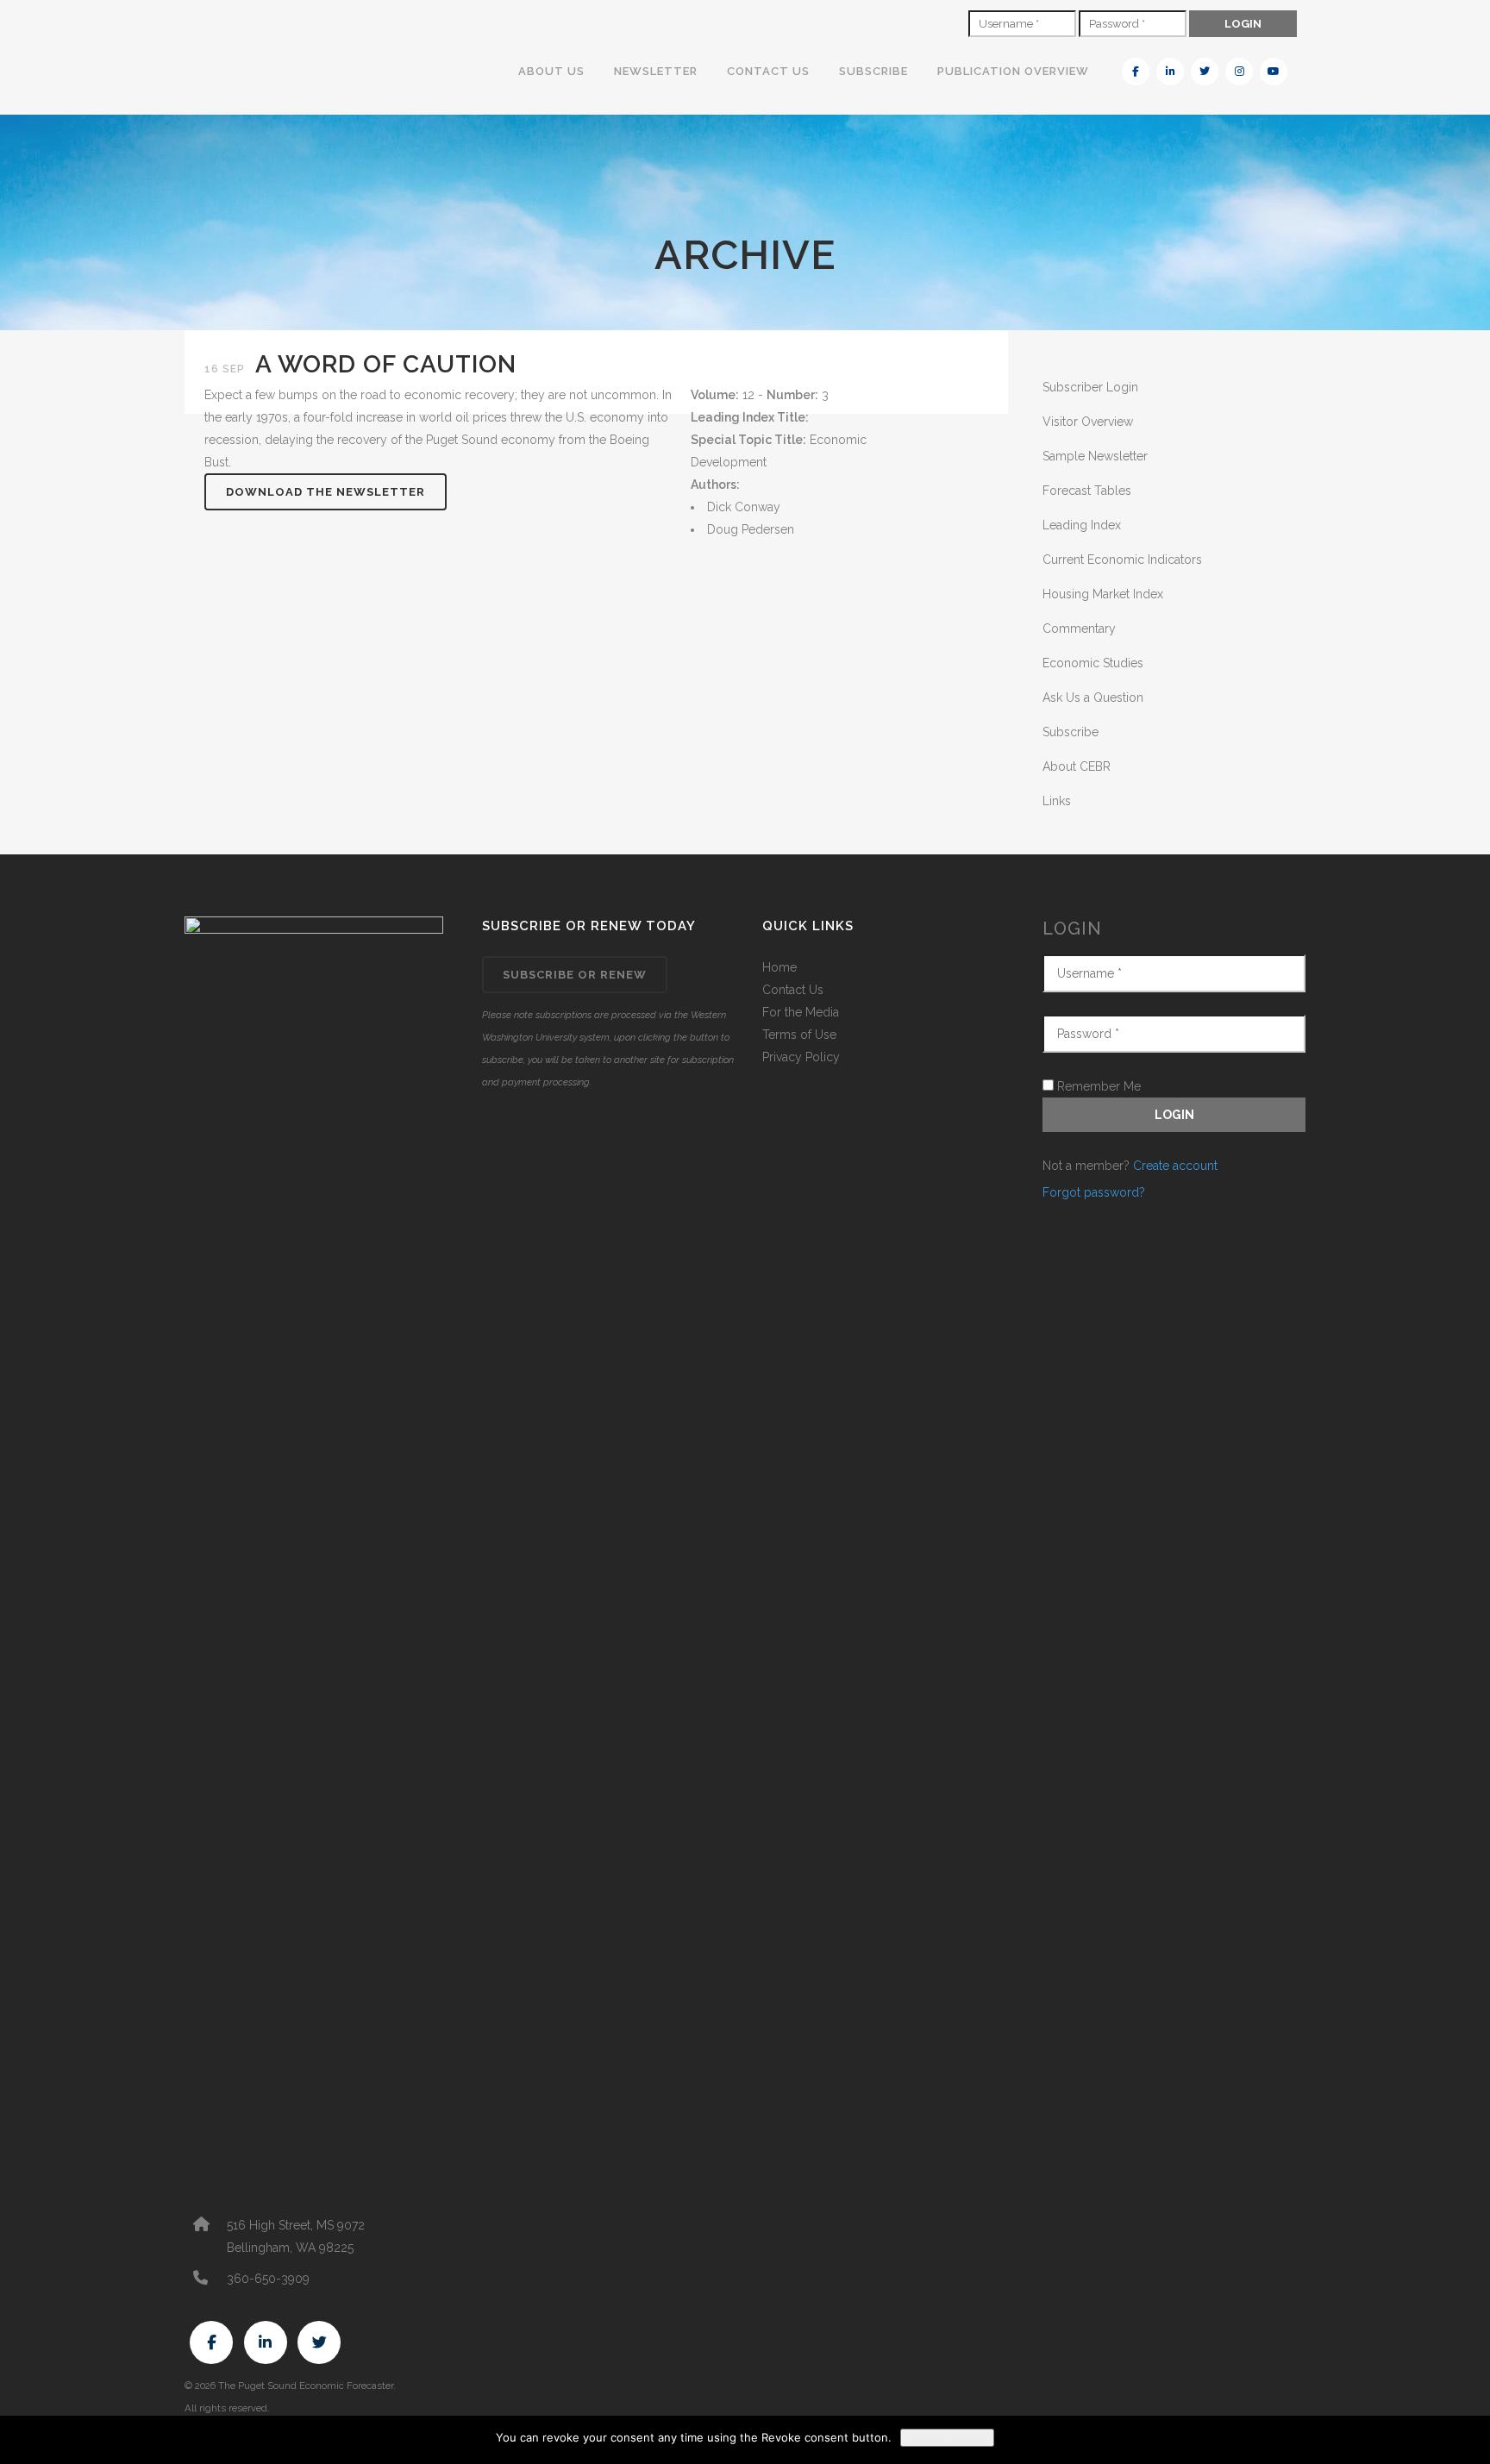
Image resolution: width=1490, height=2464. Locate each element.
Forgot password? (1094, 1192)
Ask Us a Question (1093, 697)
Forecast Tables (1087, 491)
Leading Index (1082, 525)
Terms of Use (799, 1035)
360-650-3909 (268, 2279)
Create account (1175, 1166)
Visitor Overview (1088, 422)
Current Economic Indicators (1122, 560)
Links (1057, 801)
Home (779, 967)
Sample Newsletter (1095, 456)
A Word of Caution (386, 364)
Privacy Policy (801, 1057)
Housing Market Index (1103, 594)
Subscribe (1071, 732)
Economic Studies (1093, 663)
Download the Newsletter (326, 492)
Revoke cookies (947, 2438)
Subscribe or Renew (575, 975)
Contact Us (793, 990)
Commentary (1079, 629)
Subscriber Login (1090, 387)
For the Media (801, 1012)
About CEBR (1077, 766)
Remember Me (1097, 1086)
